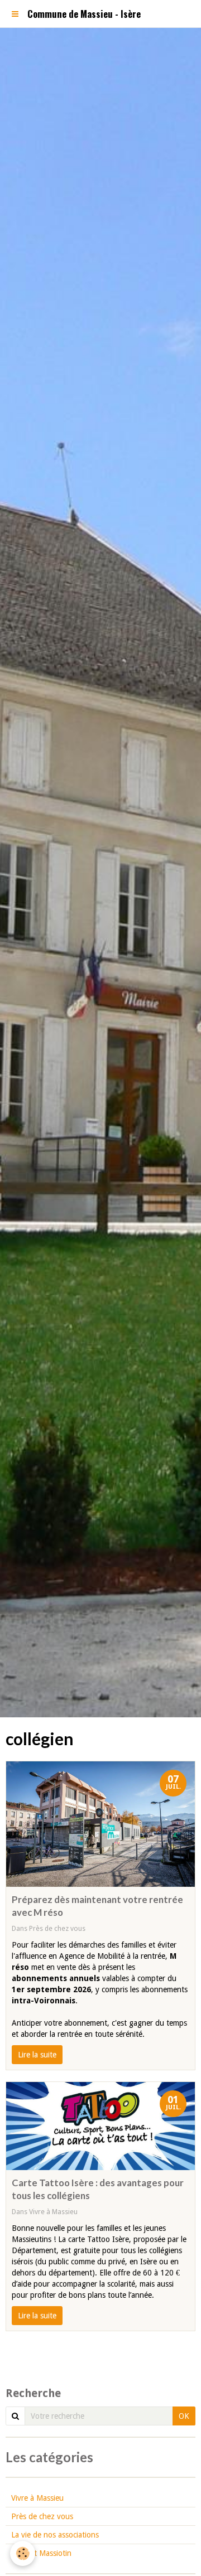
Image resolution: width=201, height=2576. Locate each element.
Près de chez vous (57, 1928)
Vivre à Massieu (53, 2212)
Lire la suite (37, 2055)
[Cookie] (23, 2553)
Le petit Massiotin (41, 2553)
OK (184, 2416)
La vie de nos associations (55, 2535)
